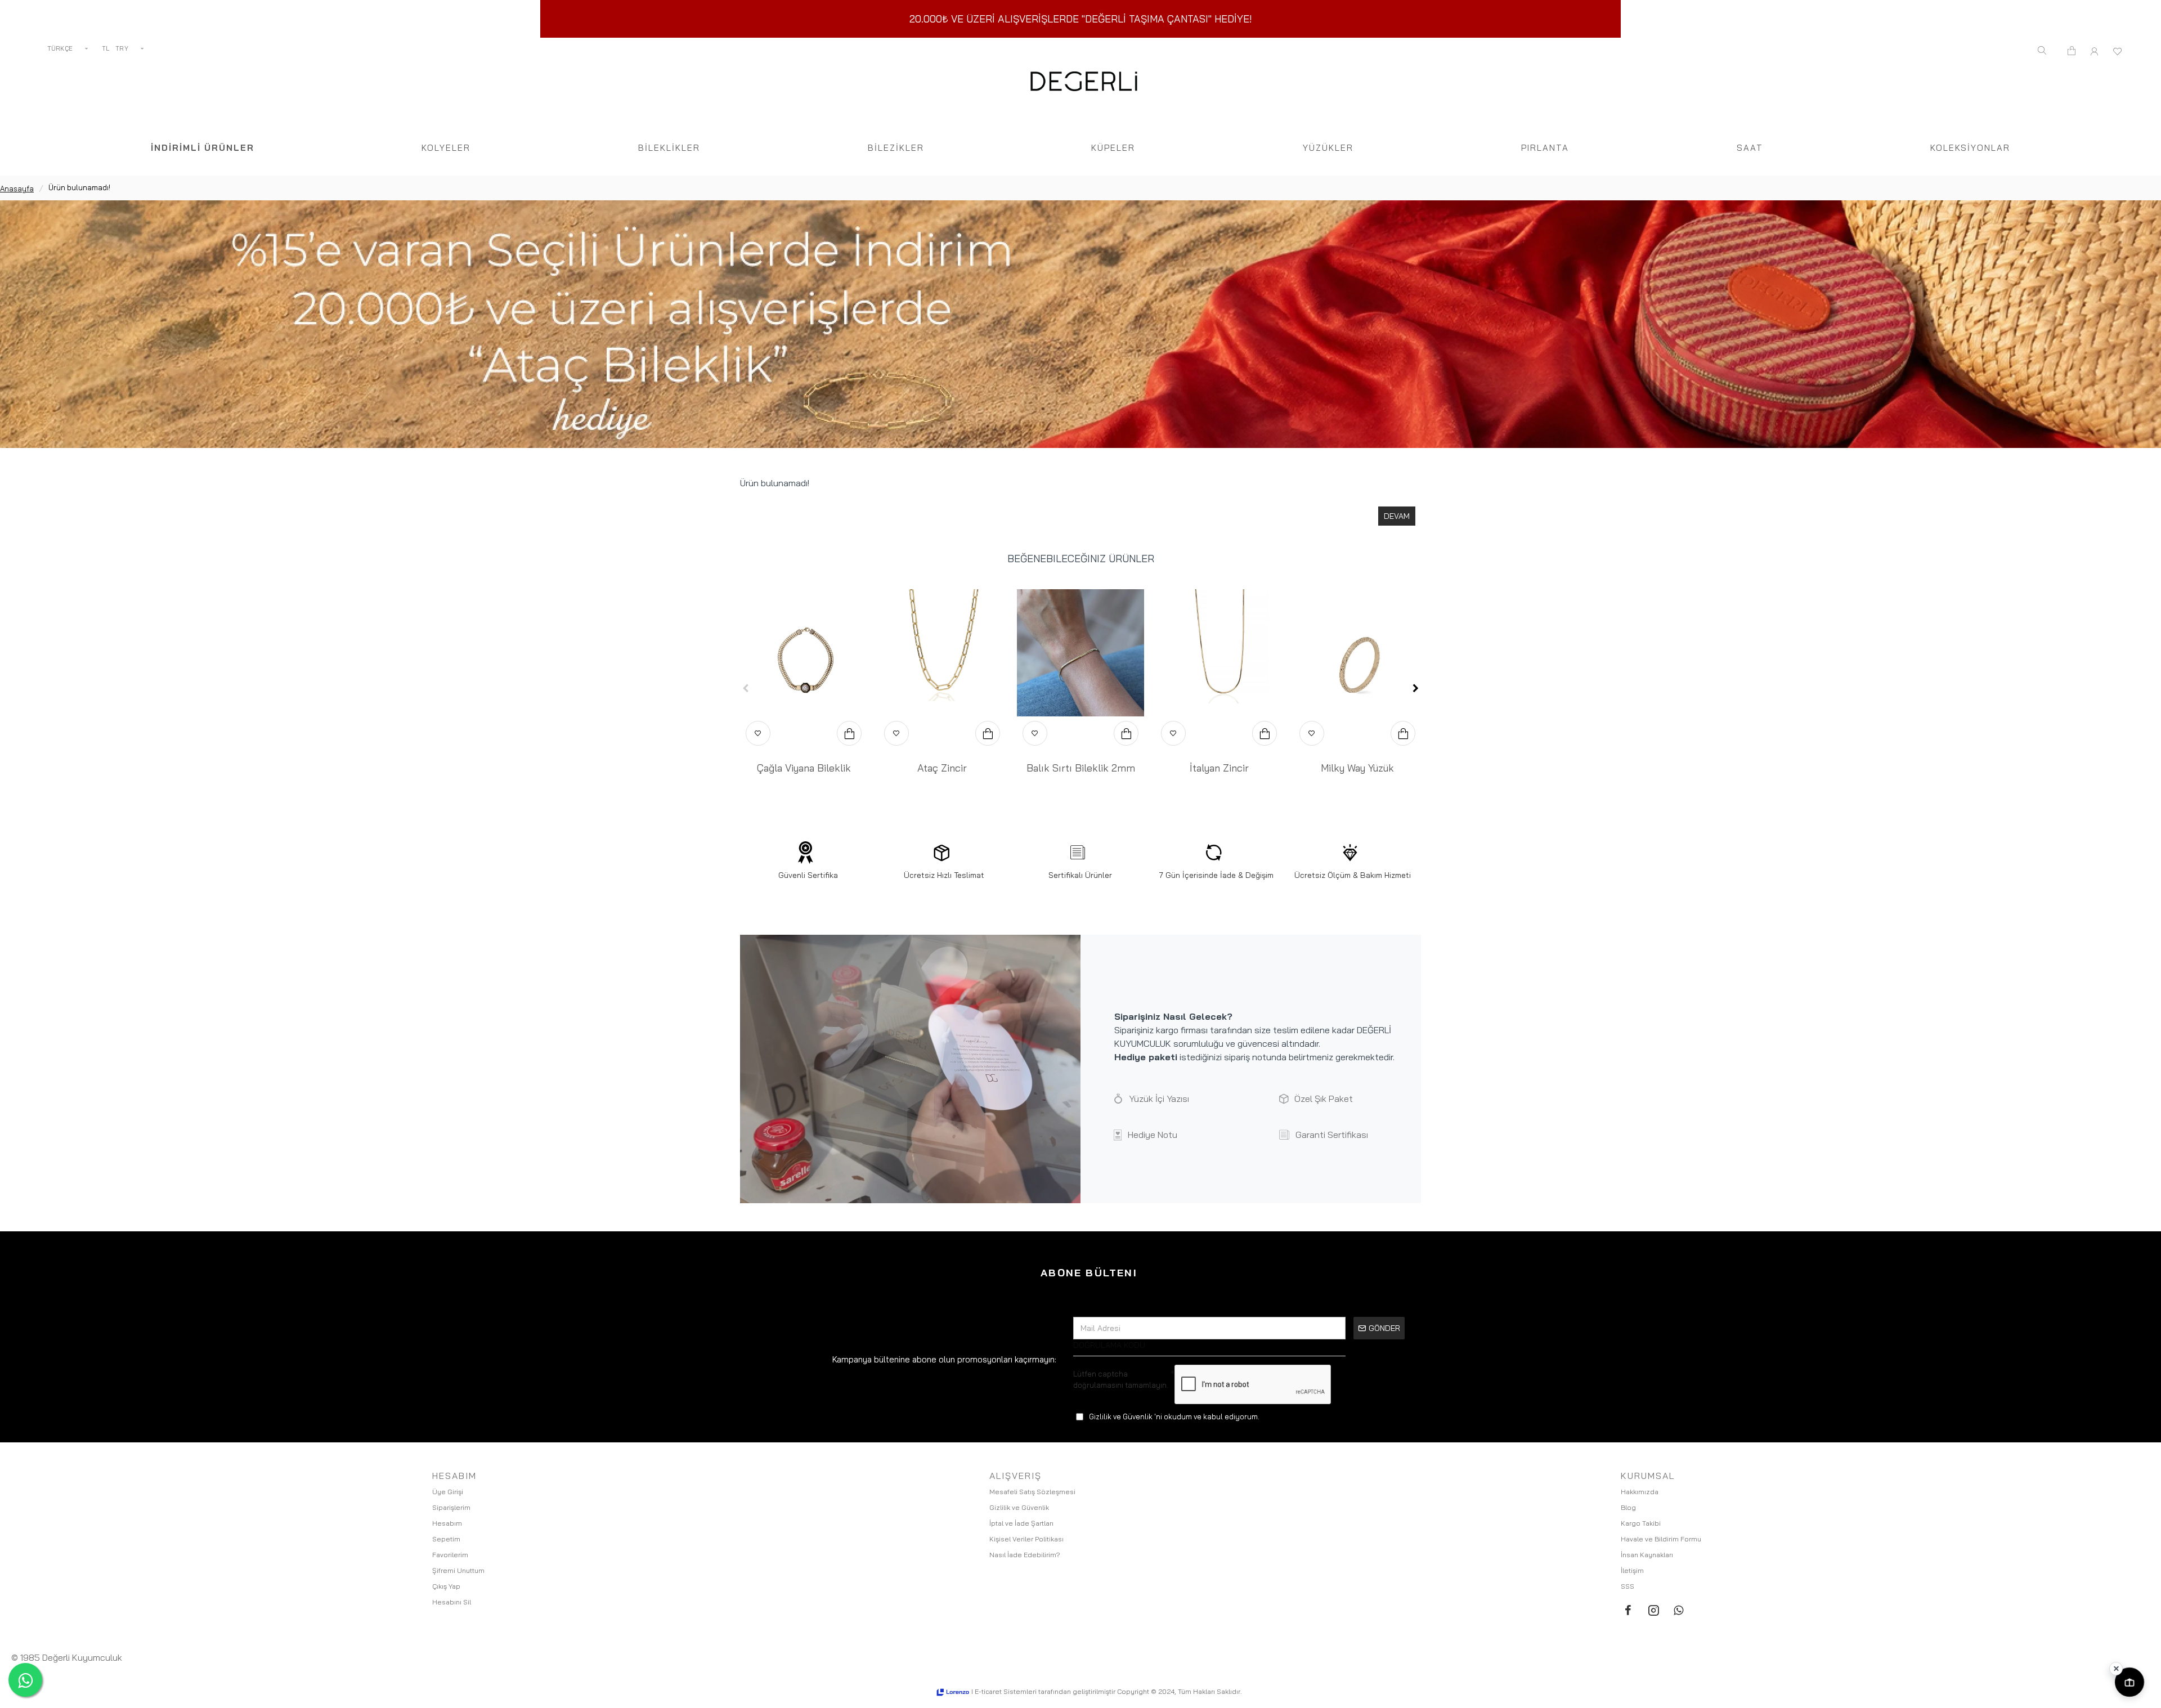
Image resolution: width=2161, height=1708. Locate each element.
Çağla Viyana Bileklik (804, 768)
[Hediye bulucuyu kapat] (2116, 1669)
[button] (746, 688)
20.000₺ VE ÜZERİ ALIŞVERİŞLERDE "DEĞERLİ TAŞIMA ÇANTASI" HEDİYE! (1081, 19)
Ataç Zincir (942, 768)
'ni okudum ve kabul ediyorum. (1174, 1416)
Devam (1397, 516)
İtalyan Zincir (1219, 768)
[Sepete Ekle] (849, 733)
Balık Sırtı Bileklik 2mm (1081, 768)
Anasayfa (17, 189)
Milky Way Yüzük (1357, 768)
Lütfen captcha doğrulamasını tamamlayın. (1121, 1379)
